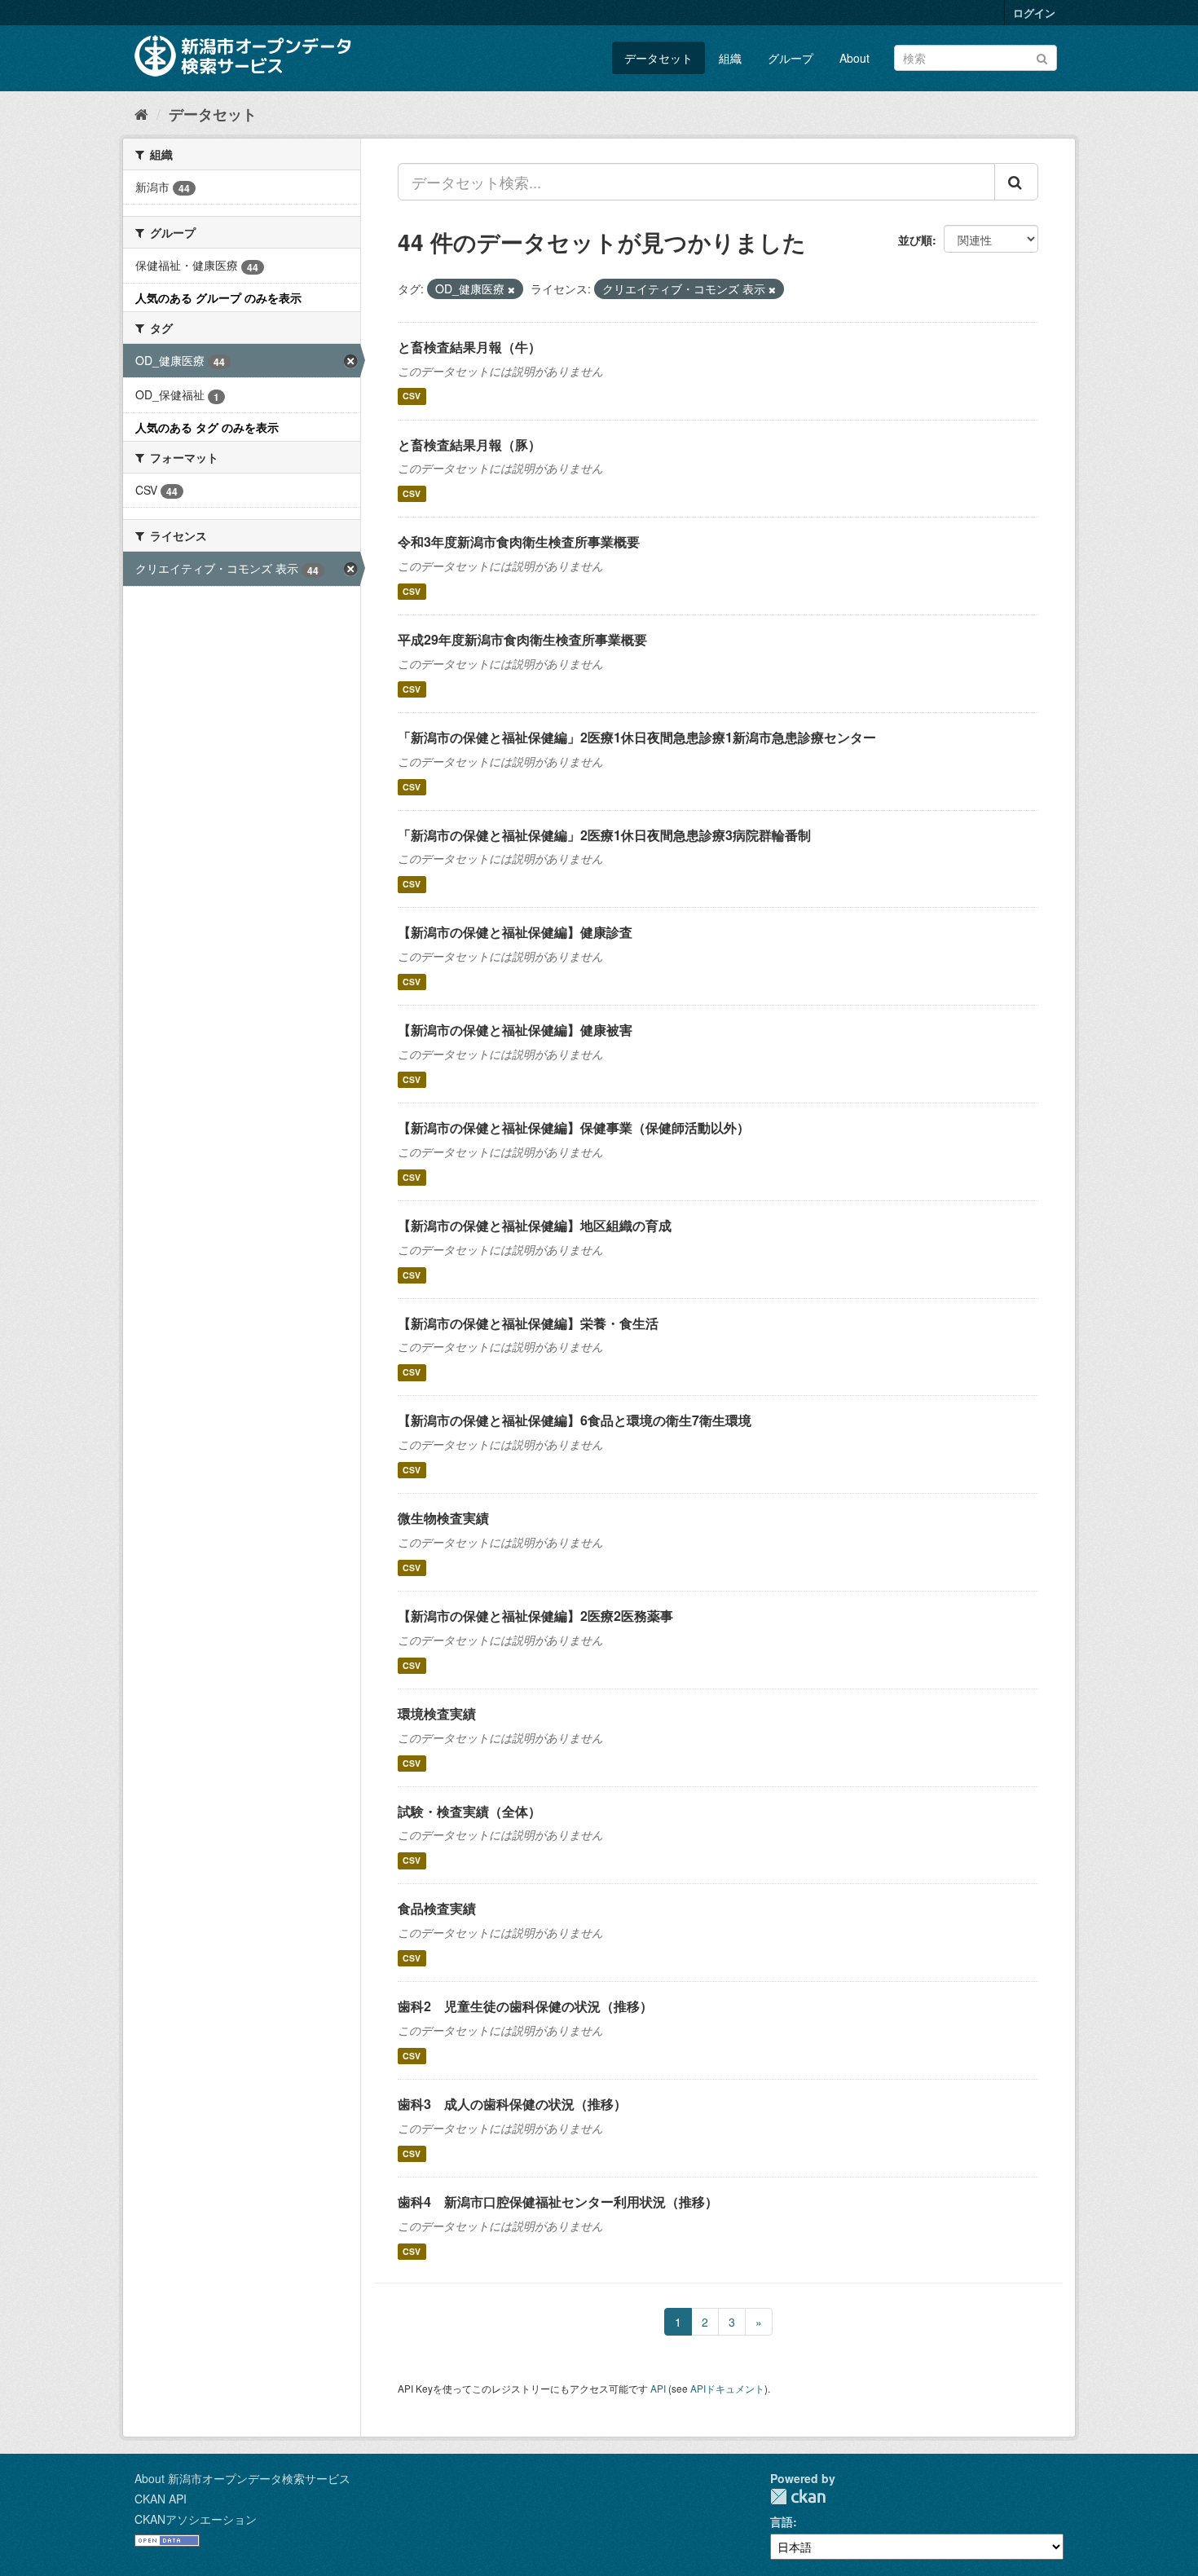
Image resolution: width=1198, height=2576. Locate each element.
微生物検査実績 (443, 1518)
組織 (730, 58)
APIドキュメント (727, 2388)
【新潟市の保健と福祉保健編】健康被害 (515, 1030)
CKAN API (161, 2499)
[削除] (511, 289)
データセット (658, 58)
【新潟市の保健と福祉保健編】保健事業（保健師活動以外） (574, 1127)
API (658, 2388)
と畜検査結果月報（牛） (469, 347)
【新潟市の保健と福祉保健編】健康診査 (515, 932)
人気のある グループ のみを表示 (218, 297)
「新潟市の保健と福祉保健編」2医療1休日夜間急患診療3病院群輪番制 (604, 835)
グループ (791, 58)
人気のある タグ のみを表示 (207, 427)
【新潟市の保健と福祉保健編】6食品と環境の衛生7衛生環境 (575, 1420)
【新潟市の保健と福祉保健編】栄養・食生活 (528, 1323)
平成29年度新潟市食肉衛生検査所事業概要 (522, 639)
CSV (412, 396)
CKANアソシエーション (196, 2519)
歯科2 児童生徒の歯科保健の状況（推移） (525, 2006)
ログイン (1034, 13)
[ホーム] (141, 113)
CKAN (798, 2497)
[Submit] (1042, 57)
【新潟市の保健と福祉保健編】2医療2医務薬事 (535, 1616)
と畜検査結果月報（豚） (469, 445)
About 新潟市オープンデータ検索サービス (242, 2478)
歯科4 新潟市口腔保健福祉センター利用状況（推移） (558, 2202)
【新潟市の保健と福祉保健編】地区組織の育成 (535, 1225)
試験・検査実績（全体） (469, 1811)
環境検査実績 (437, 1713)
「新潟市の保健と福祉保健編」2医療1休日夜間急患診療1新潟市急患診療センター (637, 737)
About (854, 58)
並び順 (915, 240)
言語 (782, 2521)
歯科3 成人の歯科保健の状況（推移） (512, 2104)
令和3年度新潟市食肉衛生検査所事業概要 (519, 542)
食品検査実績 (437, 1908)
